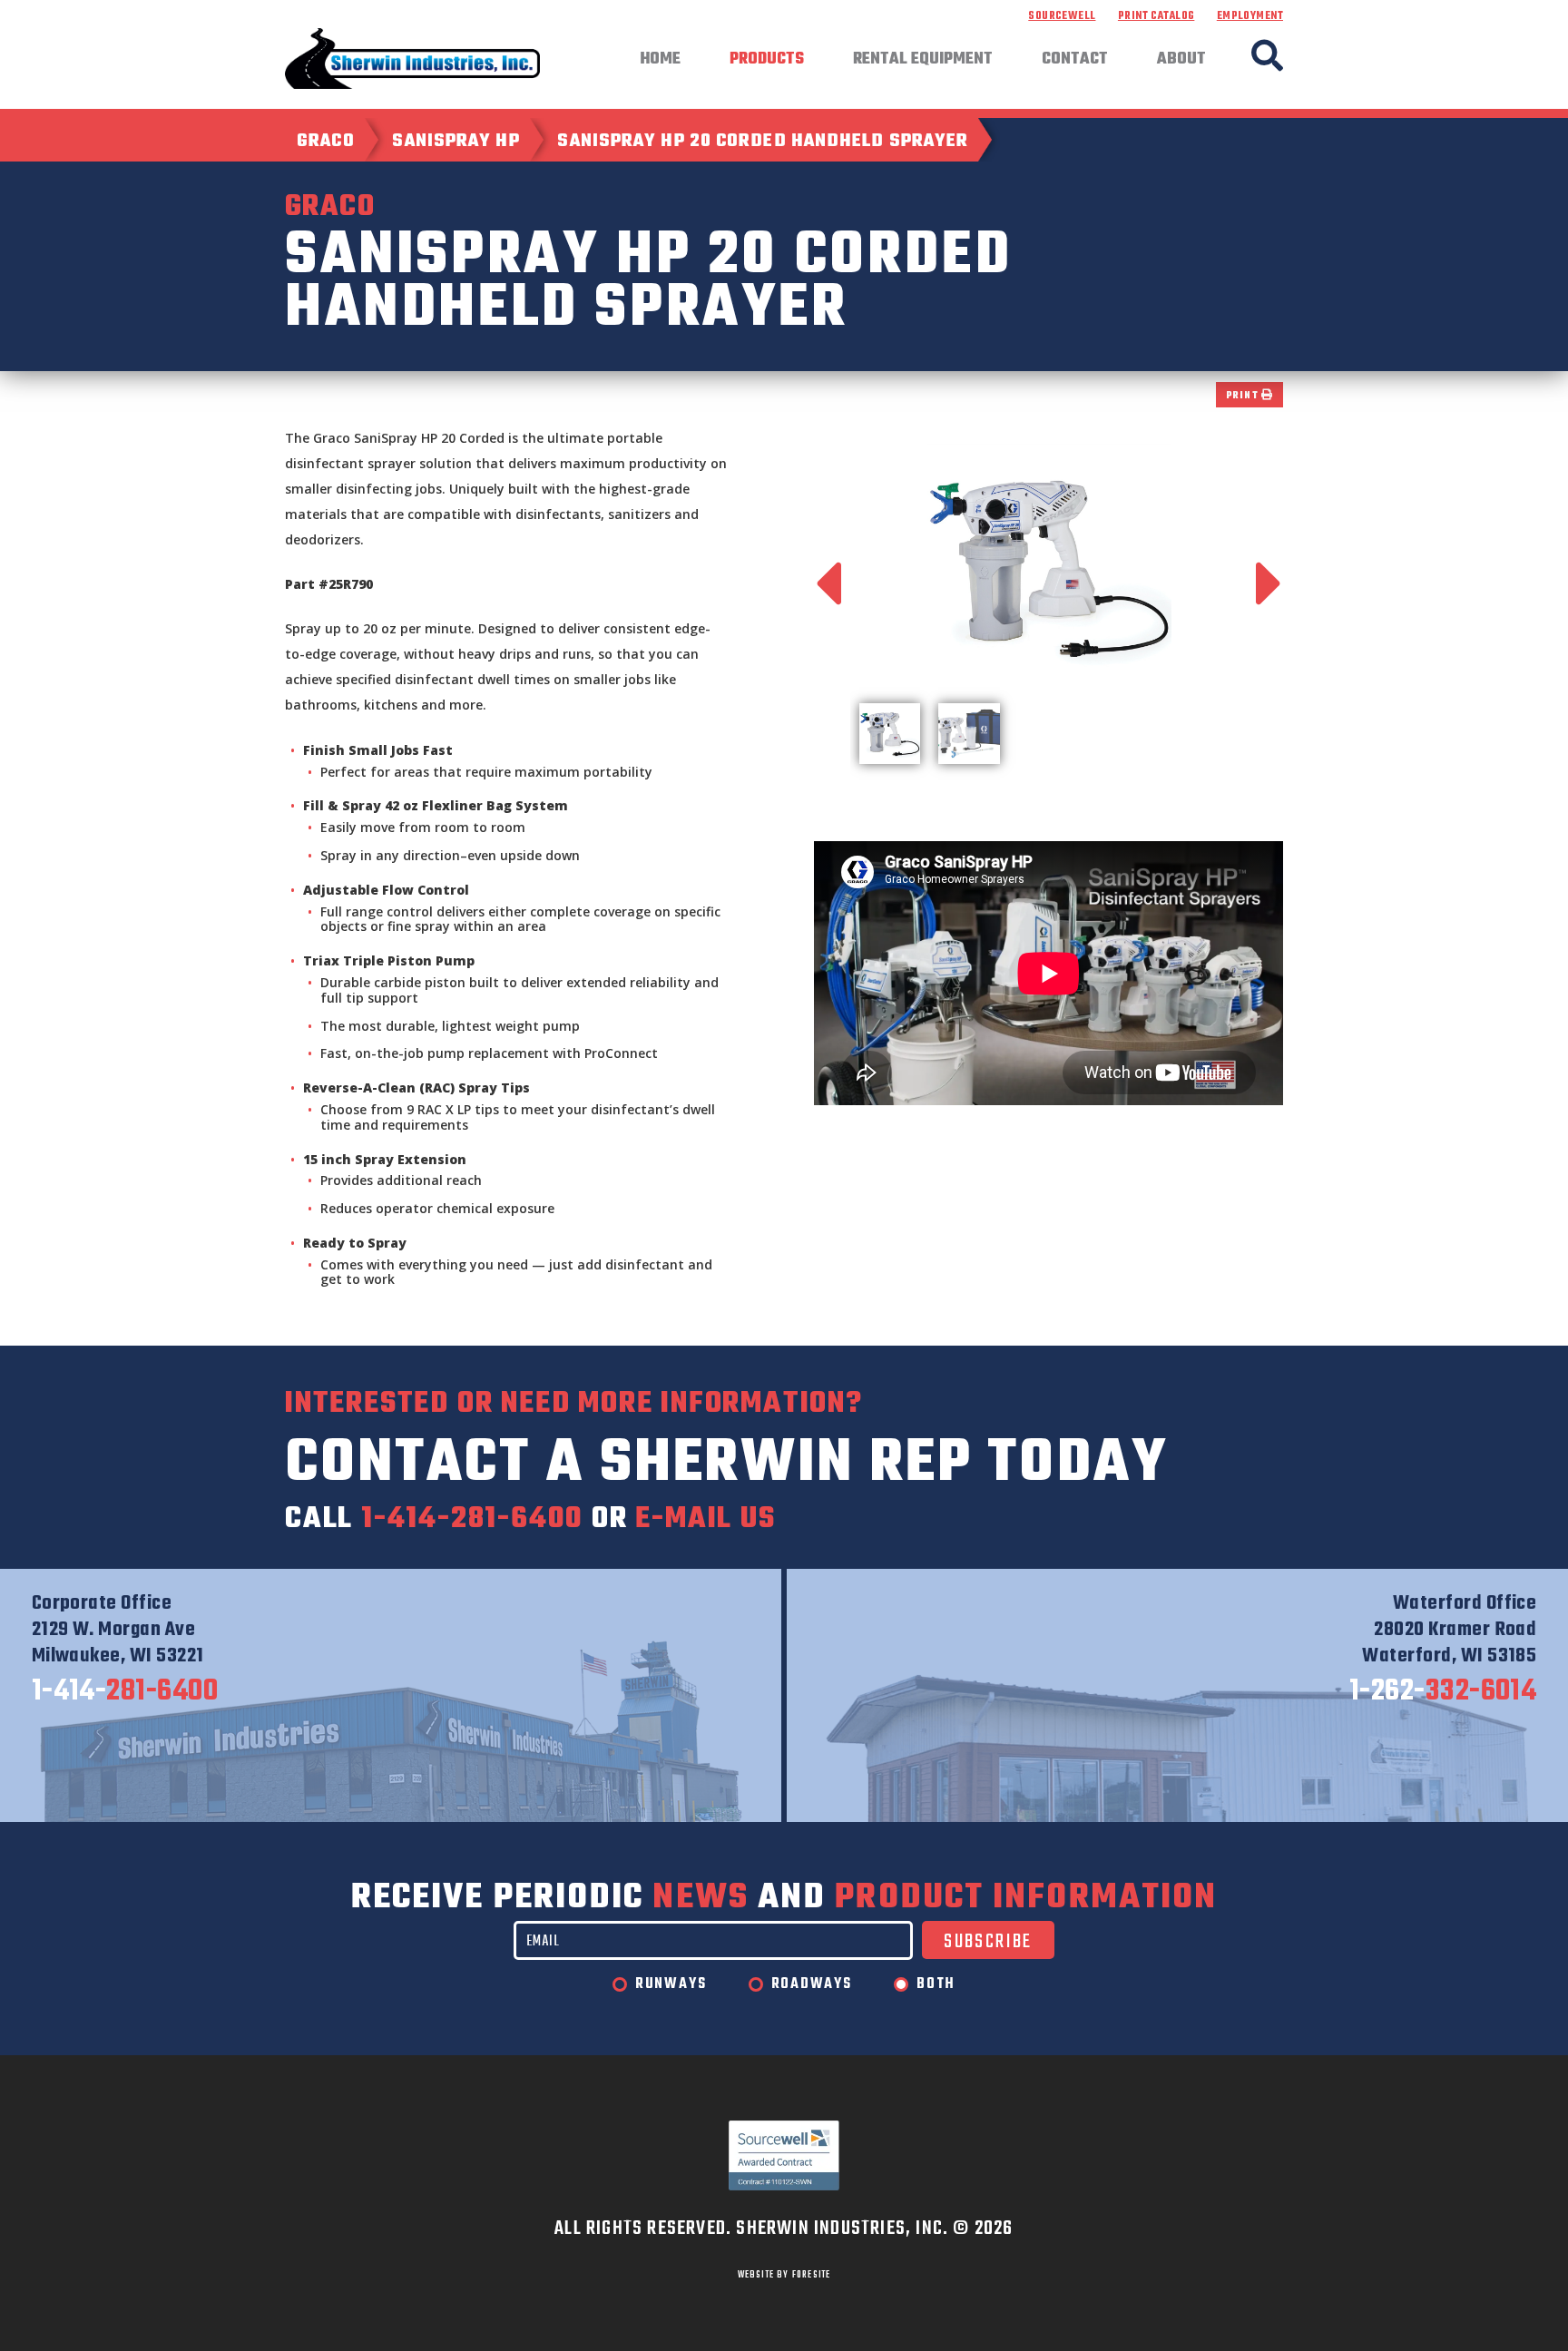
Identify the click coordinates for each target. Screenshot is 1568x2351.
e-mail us (705, 1519)
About (1181, 60)
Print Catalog (1156, 16)
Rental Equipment (923, 60)
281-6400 (125, 1692)
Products (767, 60)
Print (1244, 396)
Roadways (812, 1984)
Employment (1250, 16)
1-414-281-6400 (472, 1519)
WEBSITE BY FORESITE (784, 2275)
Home (660, 60)
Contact (1075, 60)
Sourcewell (1062, 16)
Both (936, 1984)
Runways (671, 1984)
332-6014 (1443, 1692)
